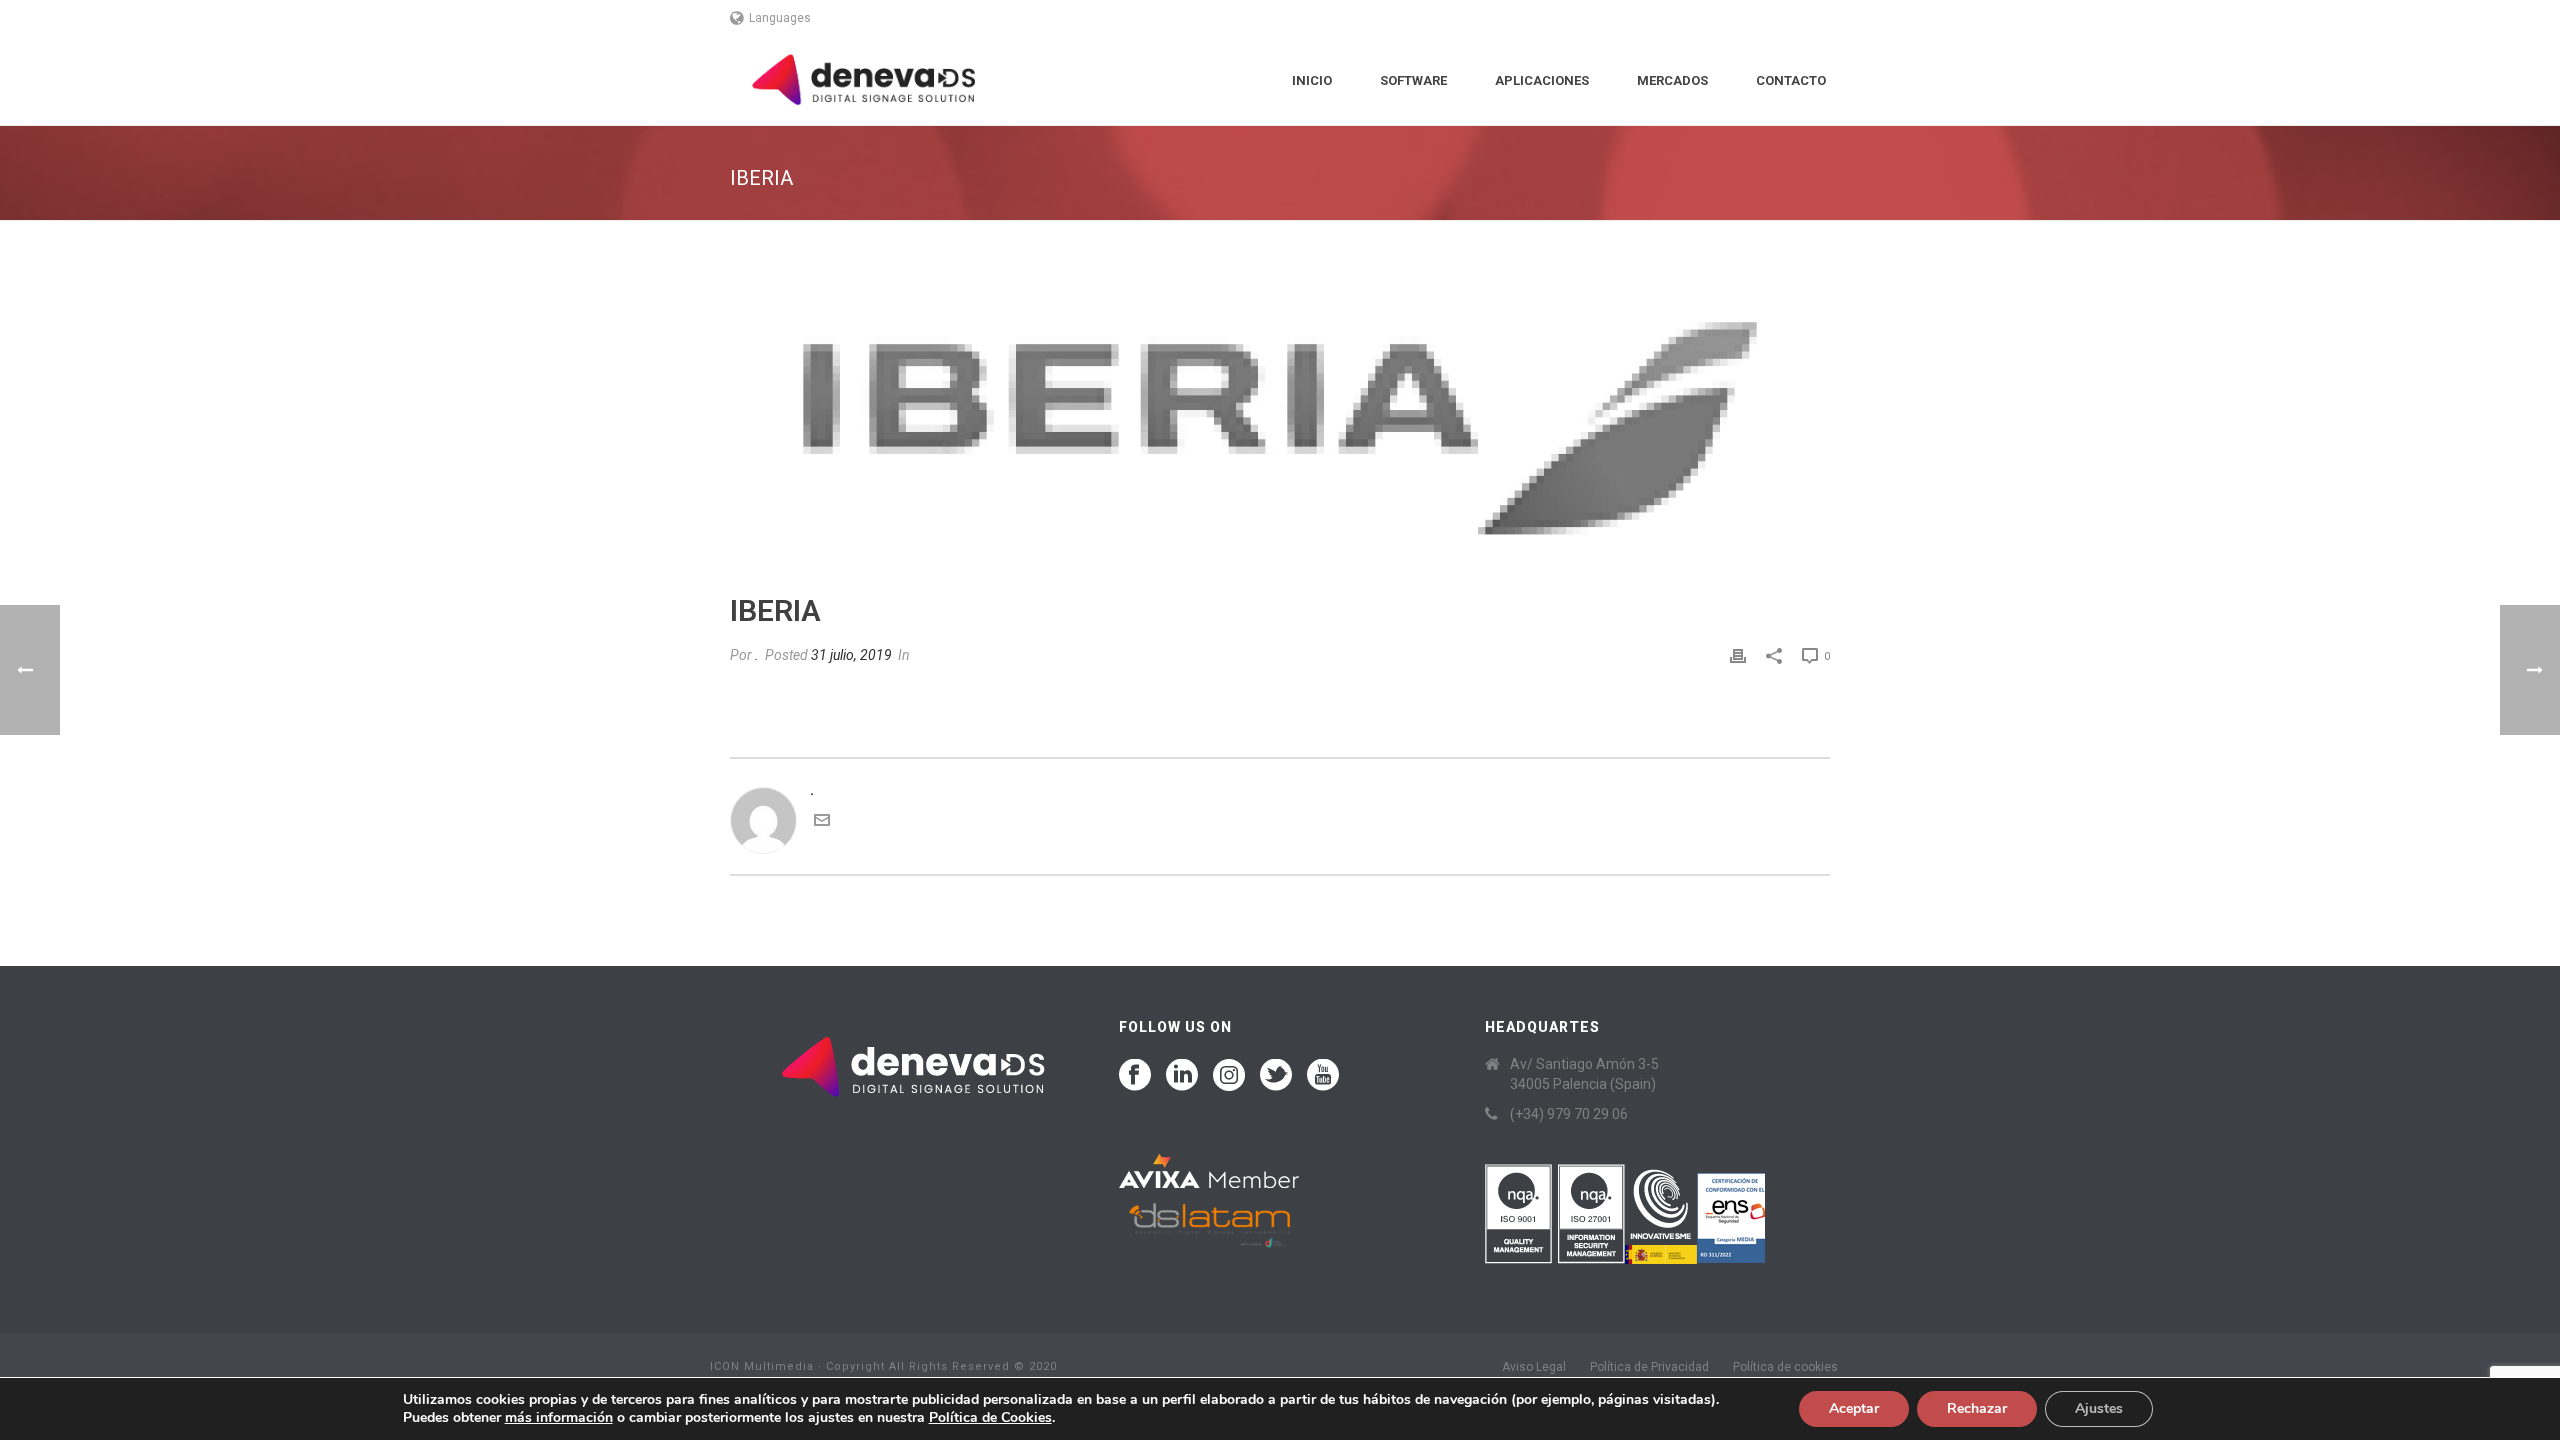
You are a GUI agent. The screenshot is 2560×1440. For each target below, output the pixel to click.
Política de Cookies (990, 1417)
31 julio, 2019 (851, 655)
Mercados (1672, 80)
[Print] (1738, 655)
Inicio (1312, 80)
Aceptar (1854, 1408)
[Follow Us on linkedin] (1182, 1076)
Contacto (1791, 80)
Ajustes (2099, 1408)
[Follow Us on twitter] (1276, 1076)
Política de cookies (1785, 1367)
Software (1413, 80)
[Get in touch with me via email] (822, 823)
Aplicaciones (1542, 80)
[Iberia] (1280, 421)
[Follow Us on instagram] (1229, 1076)
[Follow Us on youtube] (1323, 1076)
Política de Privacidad (1649, 1367)
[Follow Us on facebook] (1135, 1076)
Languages (780, 18)
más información (559, 1417)
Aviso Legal (1534, 1367)
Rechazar (1977, 1408)
